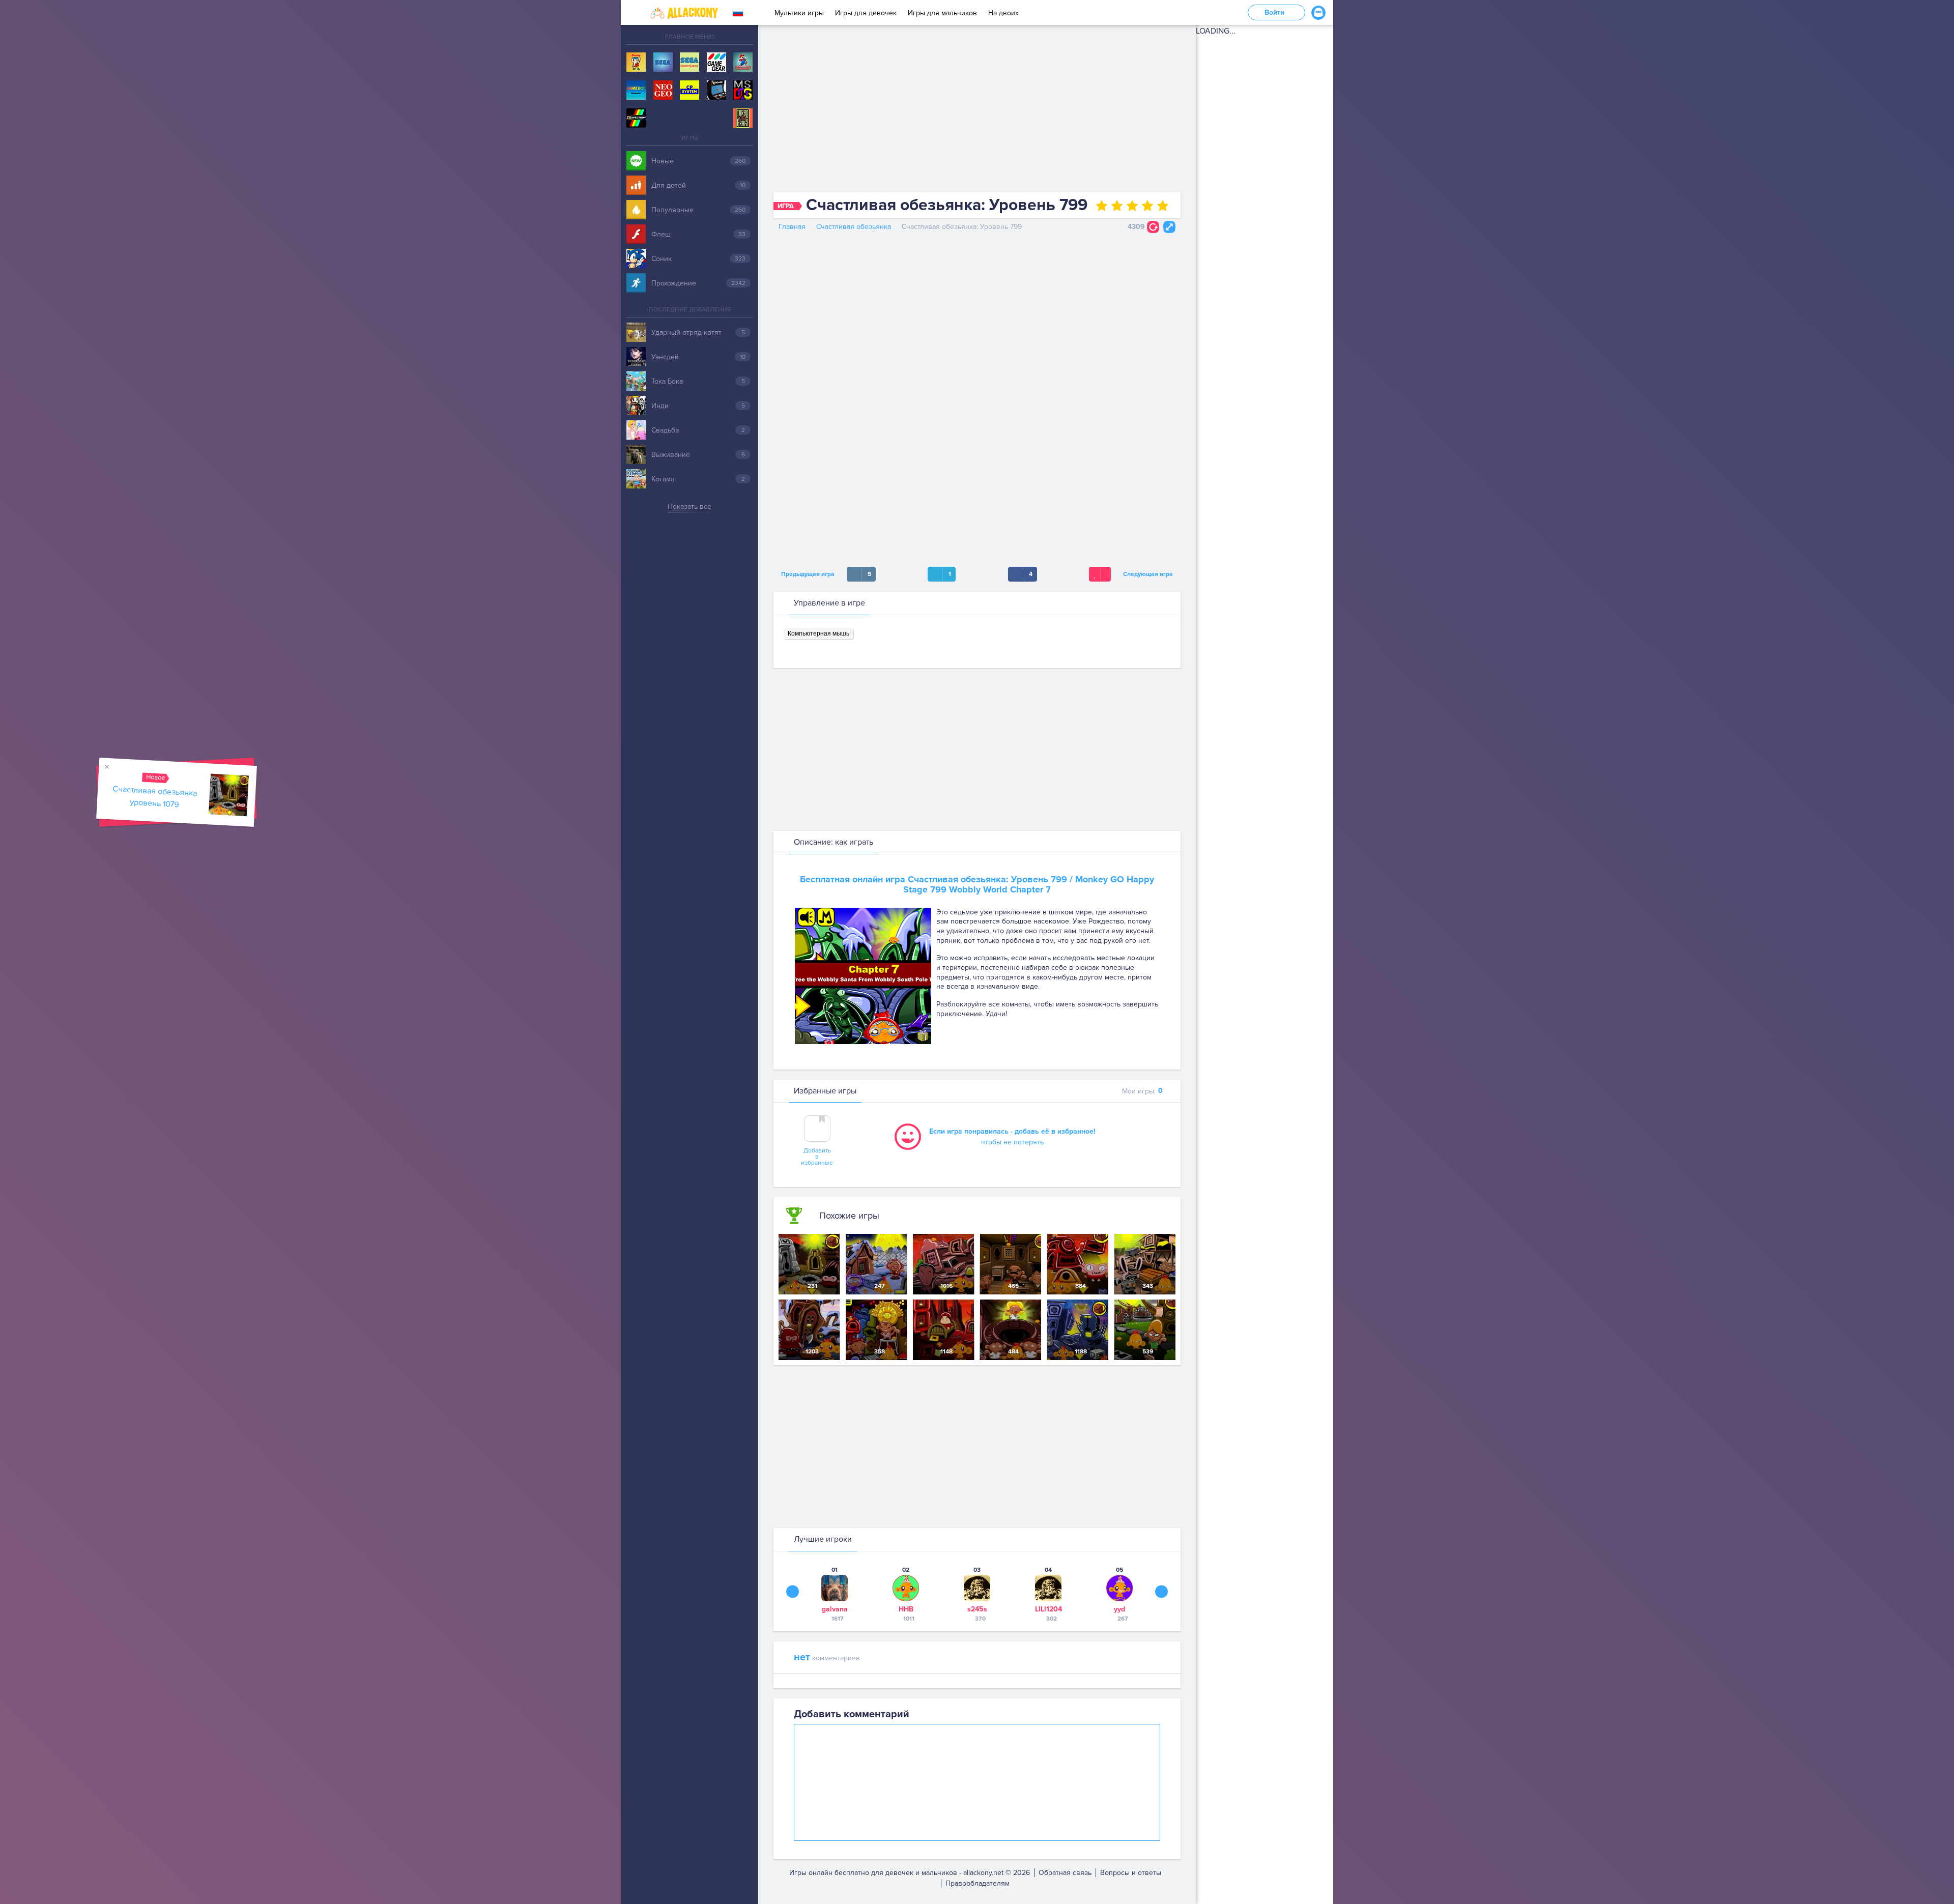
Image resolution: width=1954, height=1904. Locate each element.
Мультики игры (799, 13)
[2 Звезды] (1117, 206)
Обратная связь (1065, 1873)
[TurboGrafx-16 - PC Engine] (743, 119)
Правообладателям (978, 1883)
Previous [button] (793, 1591)
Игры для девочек (866, 13)
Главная (792, 227)
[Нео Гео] (663, 91)
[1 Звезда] (1102, 206)
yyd (1119, 1609)
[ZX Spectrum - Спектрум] (636, 119)
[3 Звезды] (1132, 206)
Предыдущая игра (806, 574)
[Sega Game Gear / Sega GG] (716, 63)
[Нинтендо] (743, 63)
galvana (835, 1609)
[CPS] (689, 91)
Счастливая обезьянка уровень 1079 (155, 797)
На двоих (1003, 13)
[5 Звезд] (1163, 206)
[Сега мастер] (689, 63)
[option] (835, 1594)
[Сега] (663, 63)
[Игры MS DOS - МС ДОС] (743, 91)
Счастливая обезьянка (854, 227)
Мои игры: (1142, 1091)
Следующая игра (1150, 574)
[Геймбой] (636, 91)
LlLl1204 (1048, 1609)
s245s (977, 1609)
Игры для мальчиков (942, 13)
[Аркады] (716, 91)
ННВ (906, 1609)
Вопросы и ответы (1131, 1873)
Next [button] (1161, 1591)
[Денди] (636, 63)
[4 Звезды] (1147, 206)
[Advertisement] (977, 111)
